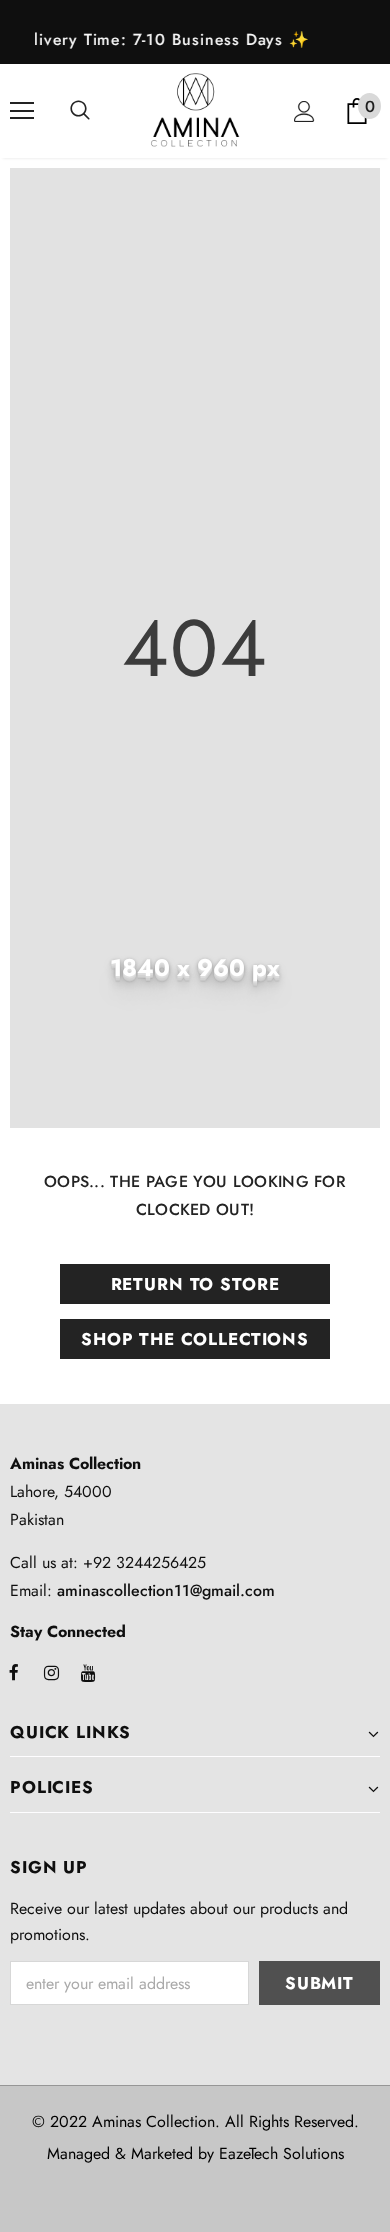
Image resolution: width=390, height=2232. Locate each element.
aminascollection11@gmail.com (166, 1590)
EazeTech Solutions (281, 2153)
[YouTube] (88, 1672)
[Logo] (195, 110)
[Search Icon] (80, 111)
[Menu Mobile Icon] (22, 111)
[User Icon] (304, 111)
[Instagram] (51, 1672)
